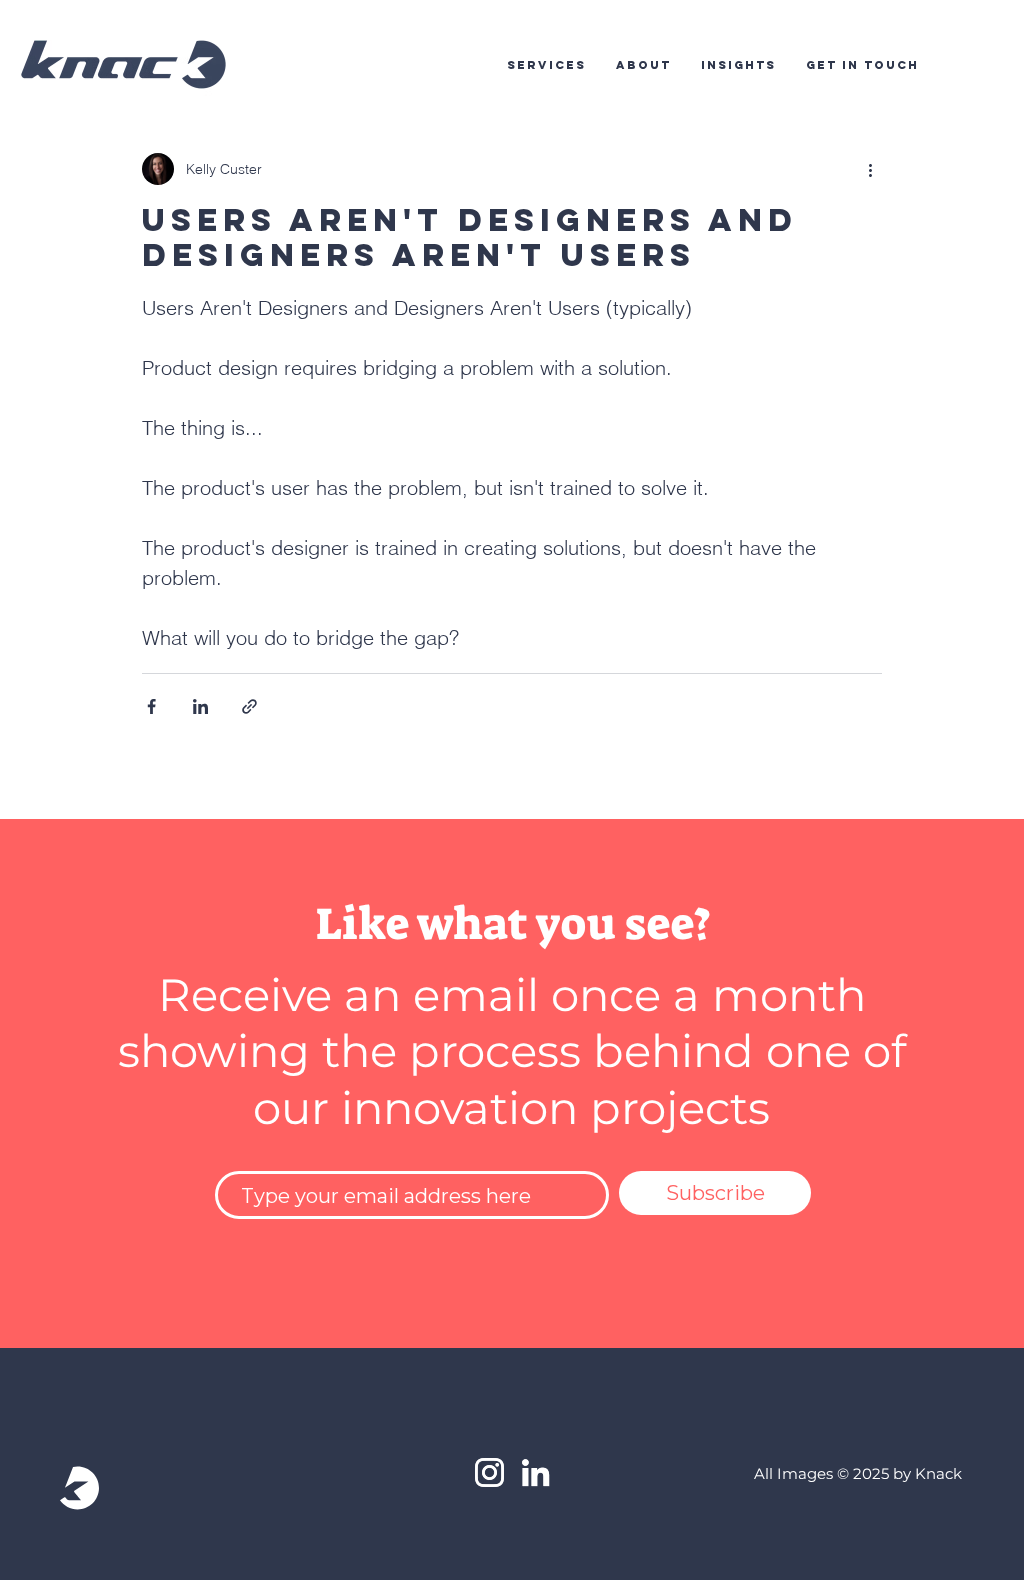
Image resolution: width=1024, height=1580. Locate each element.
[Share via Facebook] (151, 706)
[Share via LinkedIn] (200, 706)
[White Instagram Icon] (489, 1472)
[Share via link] (249, 706)
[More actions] (870, 169)
